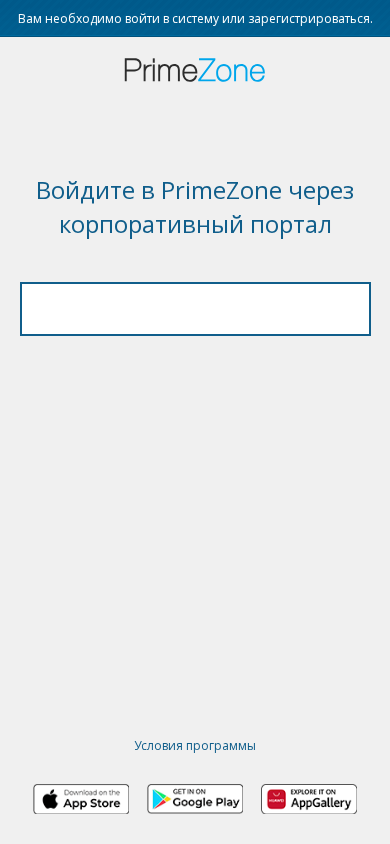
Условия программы (195, 745)
